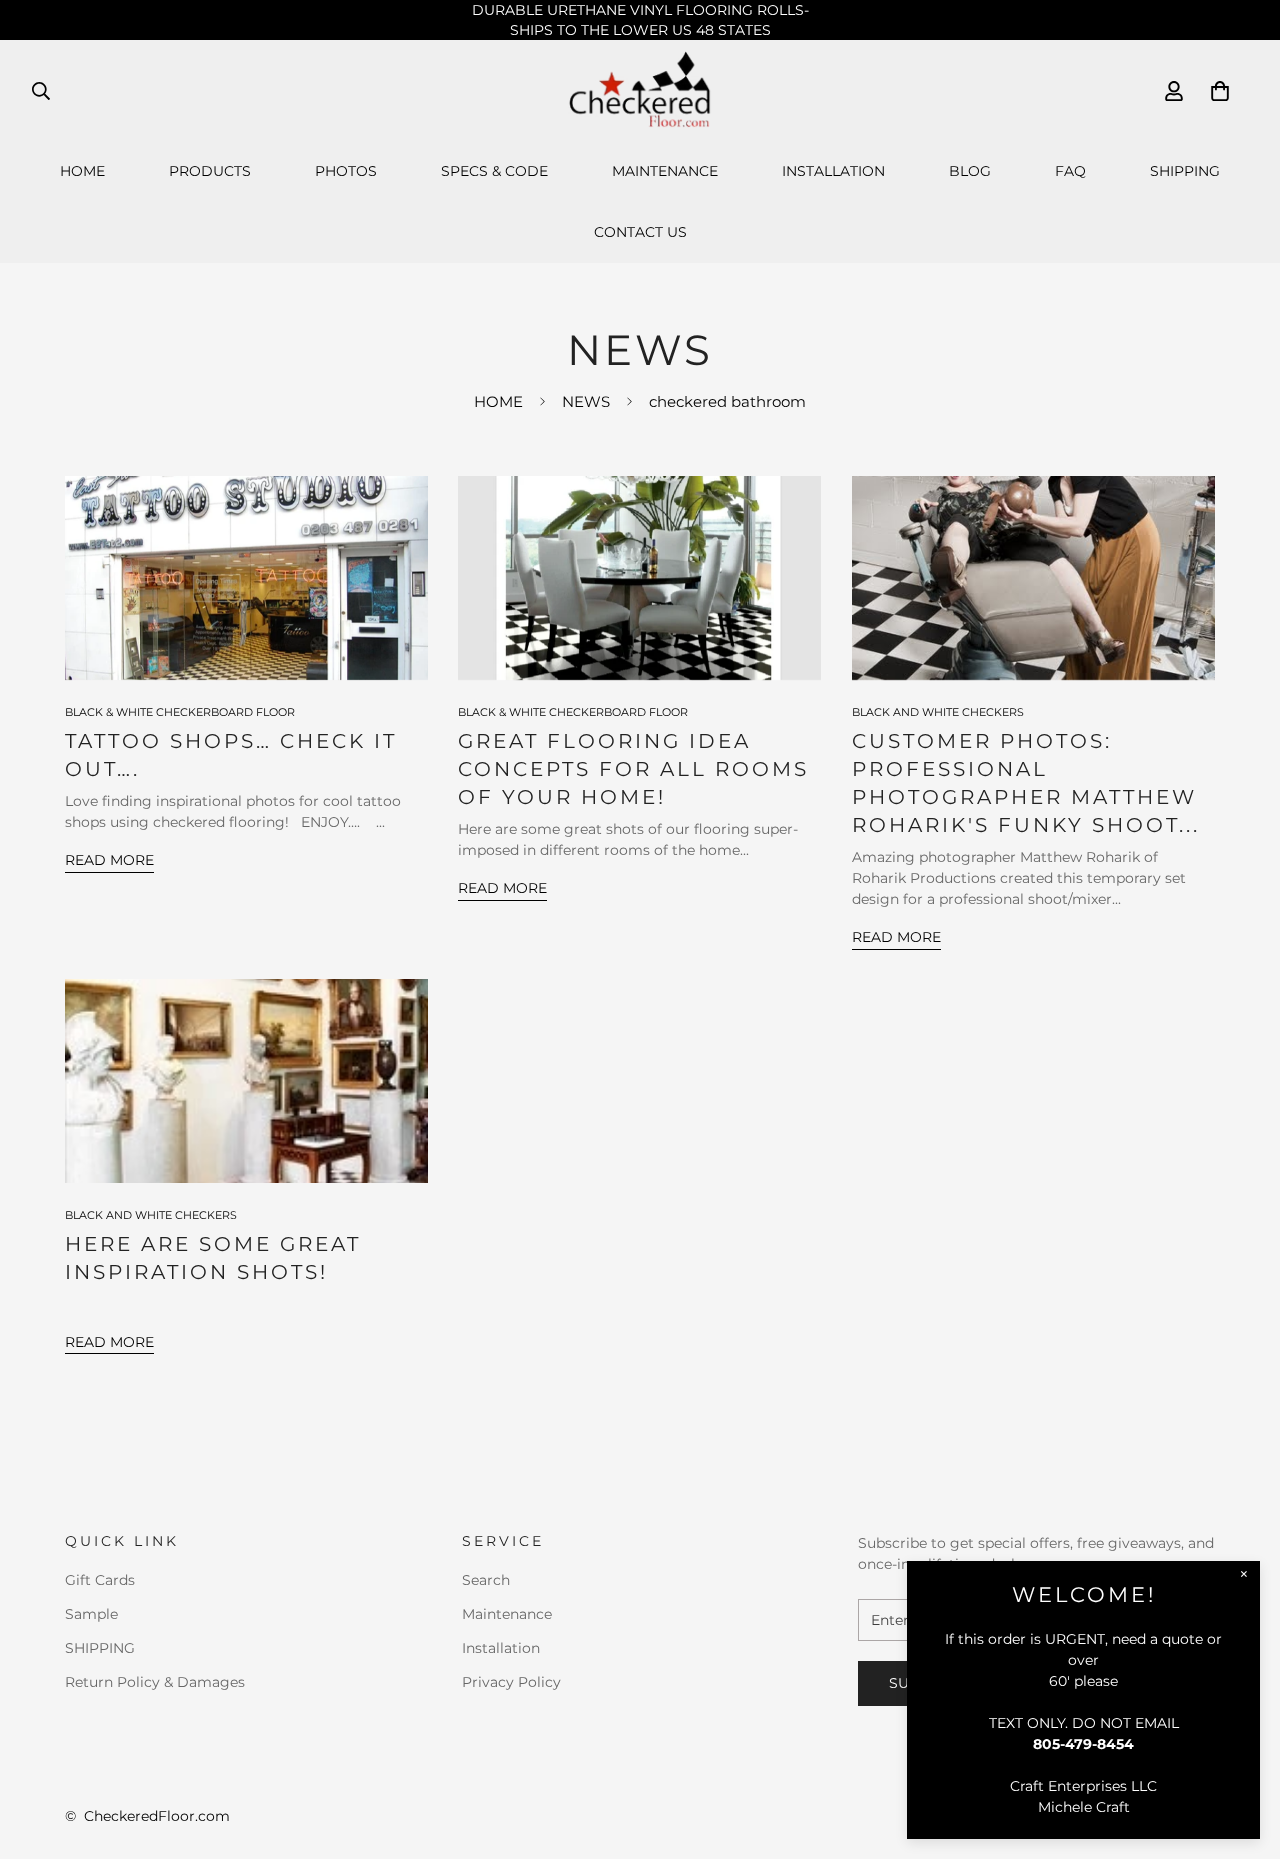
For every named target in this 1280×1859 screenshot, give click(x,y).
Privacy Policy (511, 1682)
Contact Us (640, 232)
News (586, 401)
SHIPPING (1185, 171)
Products (210, 171)
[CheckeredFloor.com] (640, 90)
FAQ (1070, 171)
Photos (346, 171)
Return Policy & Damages (155, 1682)
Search (486, 1580)
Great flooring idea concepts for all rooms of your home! (633, 769)
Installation (833, 171)
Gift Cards (100, 1580)
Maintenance (665, 171)
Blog (970, 171)
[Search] (41, 91)
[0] (1220, 91)
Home (82, 171)
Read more (109, 860)
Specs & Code (494, 171)
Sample (91, 1614)
